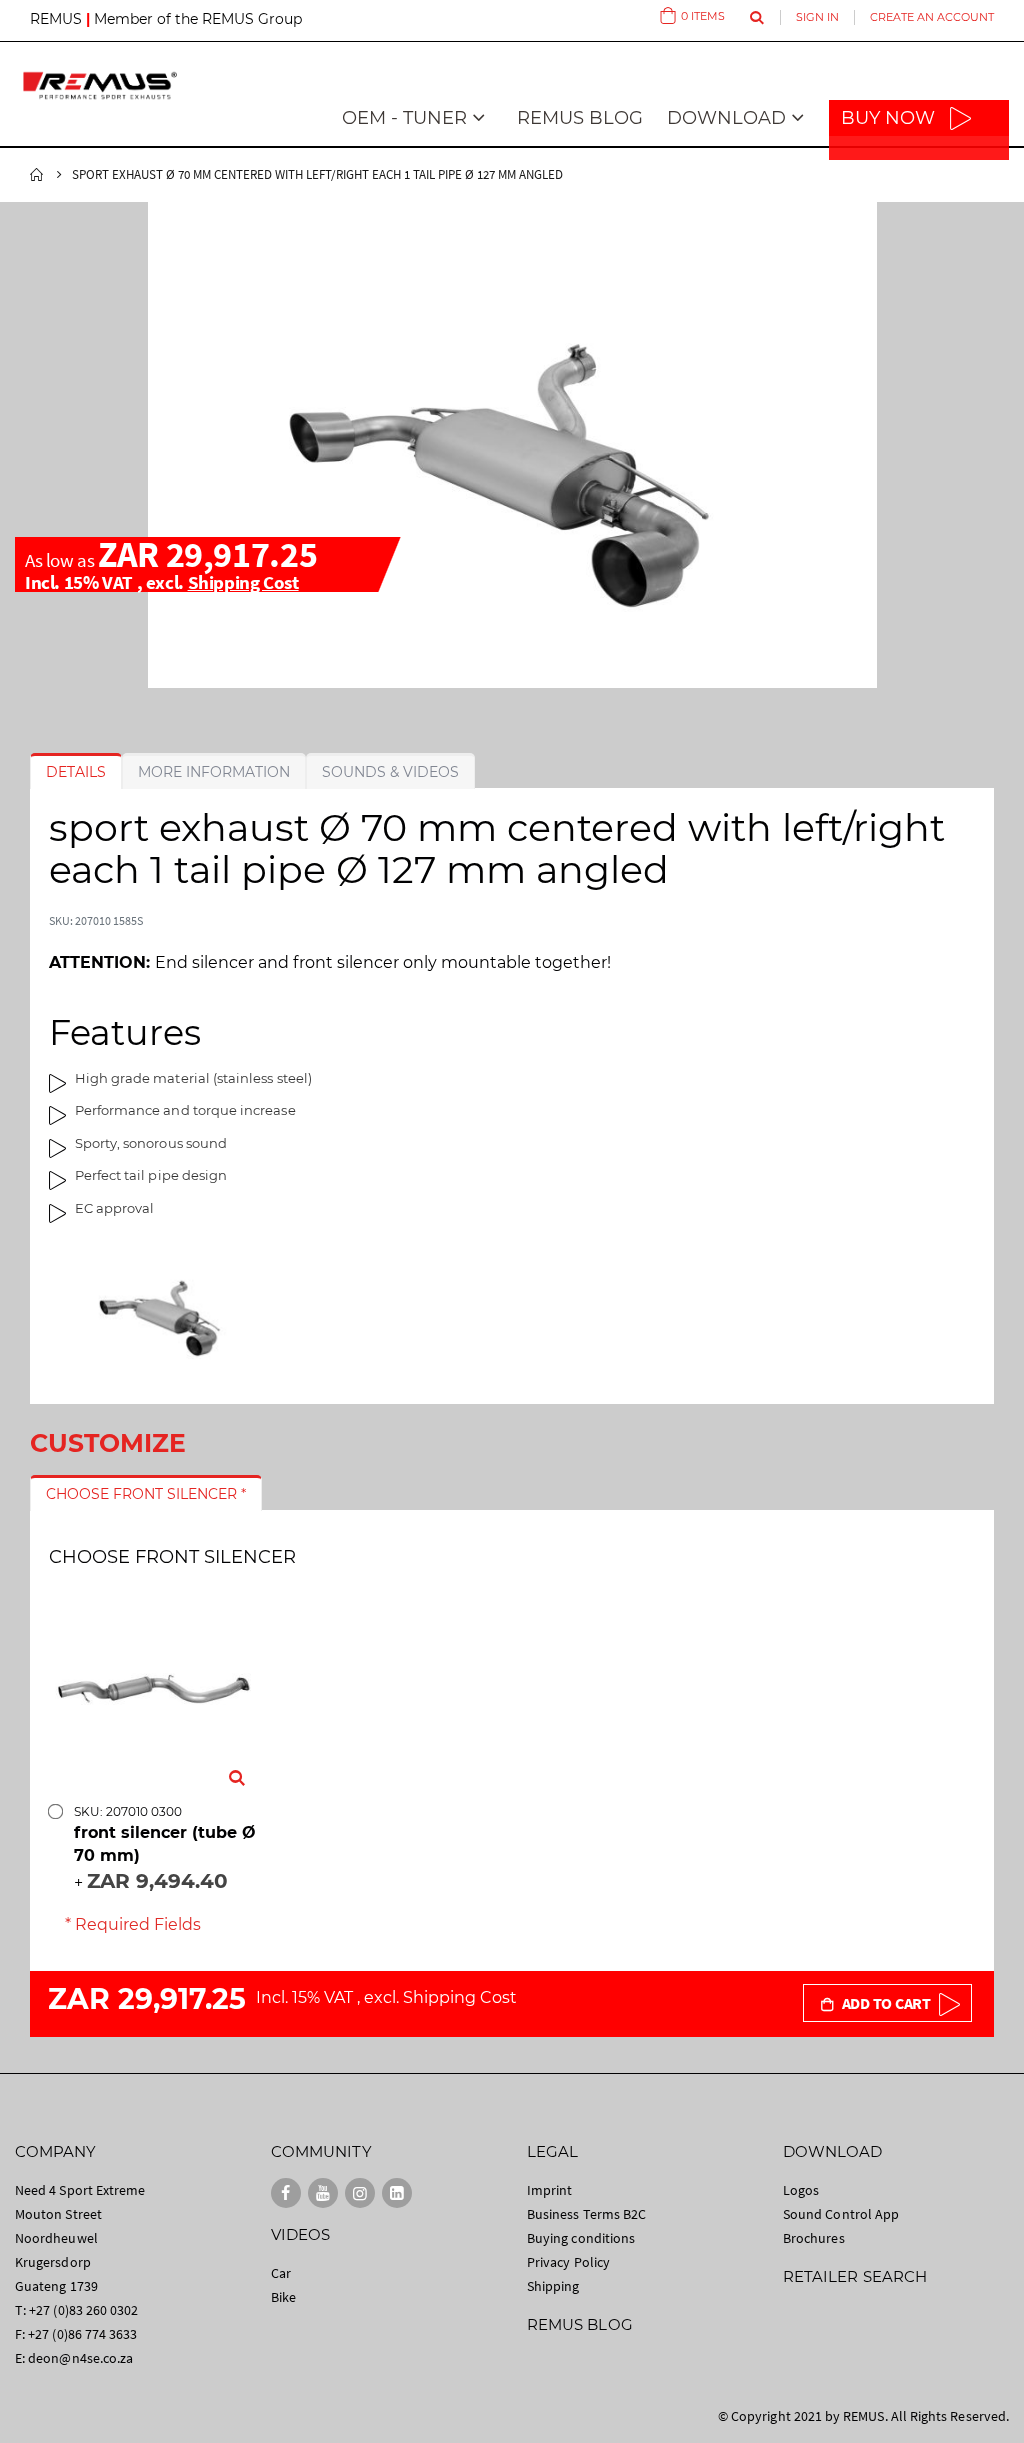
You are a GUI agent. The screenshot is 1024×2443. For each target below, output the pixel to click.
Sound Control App (841, 2214)
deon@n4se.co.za (80, 2358)
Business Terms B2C (586, 2214)
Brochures (814, 2238)
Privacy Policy (568, 2262)
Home (37, 175)
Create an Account (932, 17)
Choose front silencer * (146, 1494)
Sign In (817, 17)
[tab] (76, 772)
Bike (283, 2297)
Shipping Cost (243, 582)
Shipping (553, 2286)
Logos (801, 2190)
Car (281, 2273)
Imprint (549, 2190)
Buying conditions (581, 2238)
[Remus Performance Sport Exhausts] (100, 85)
